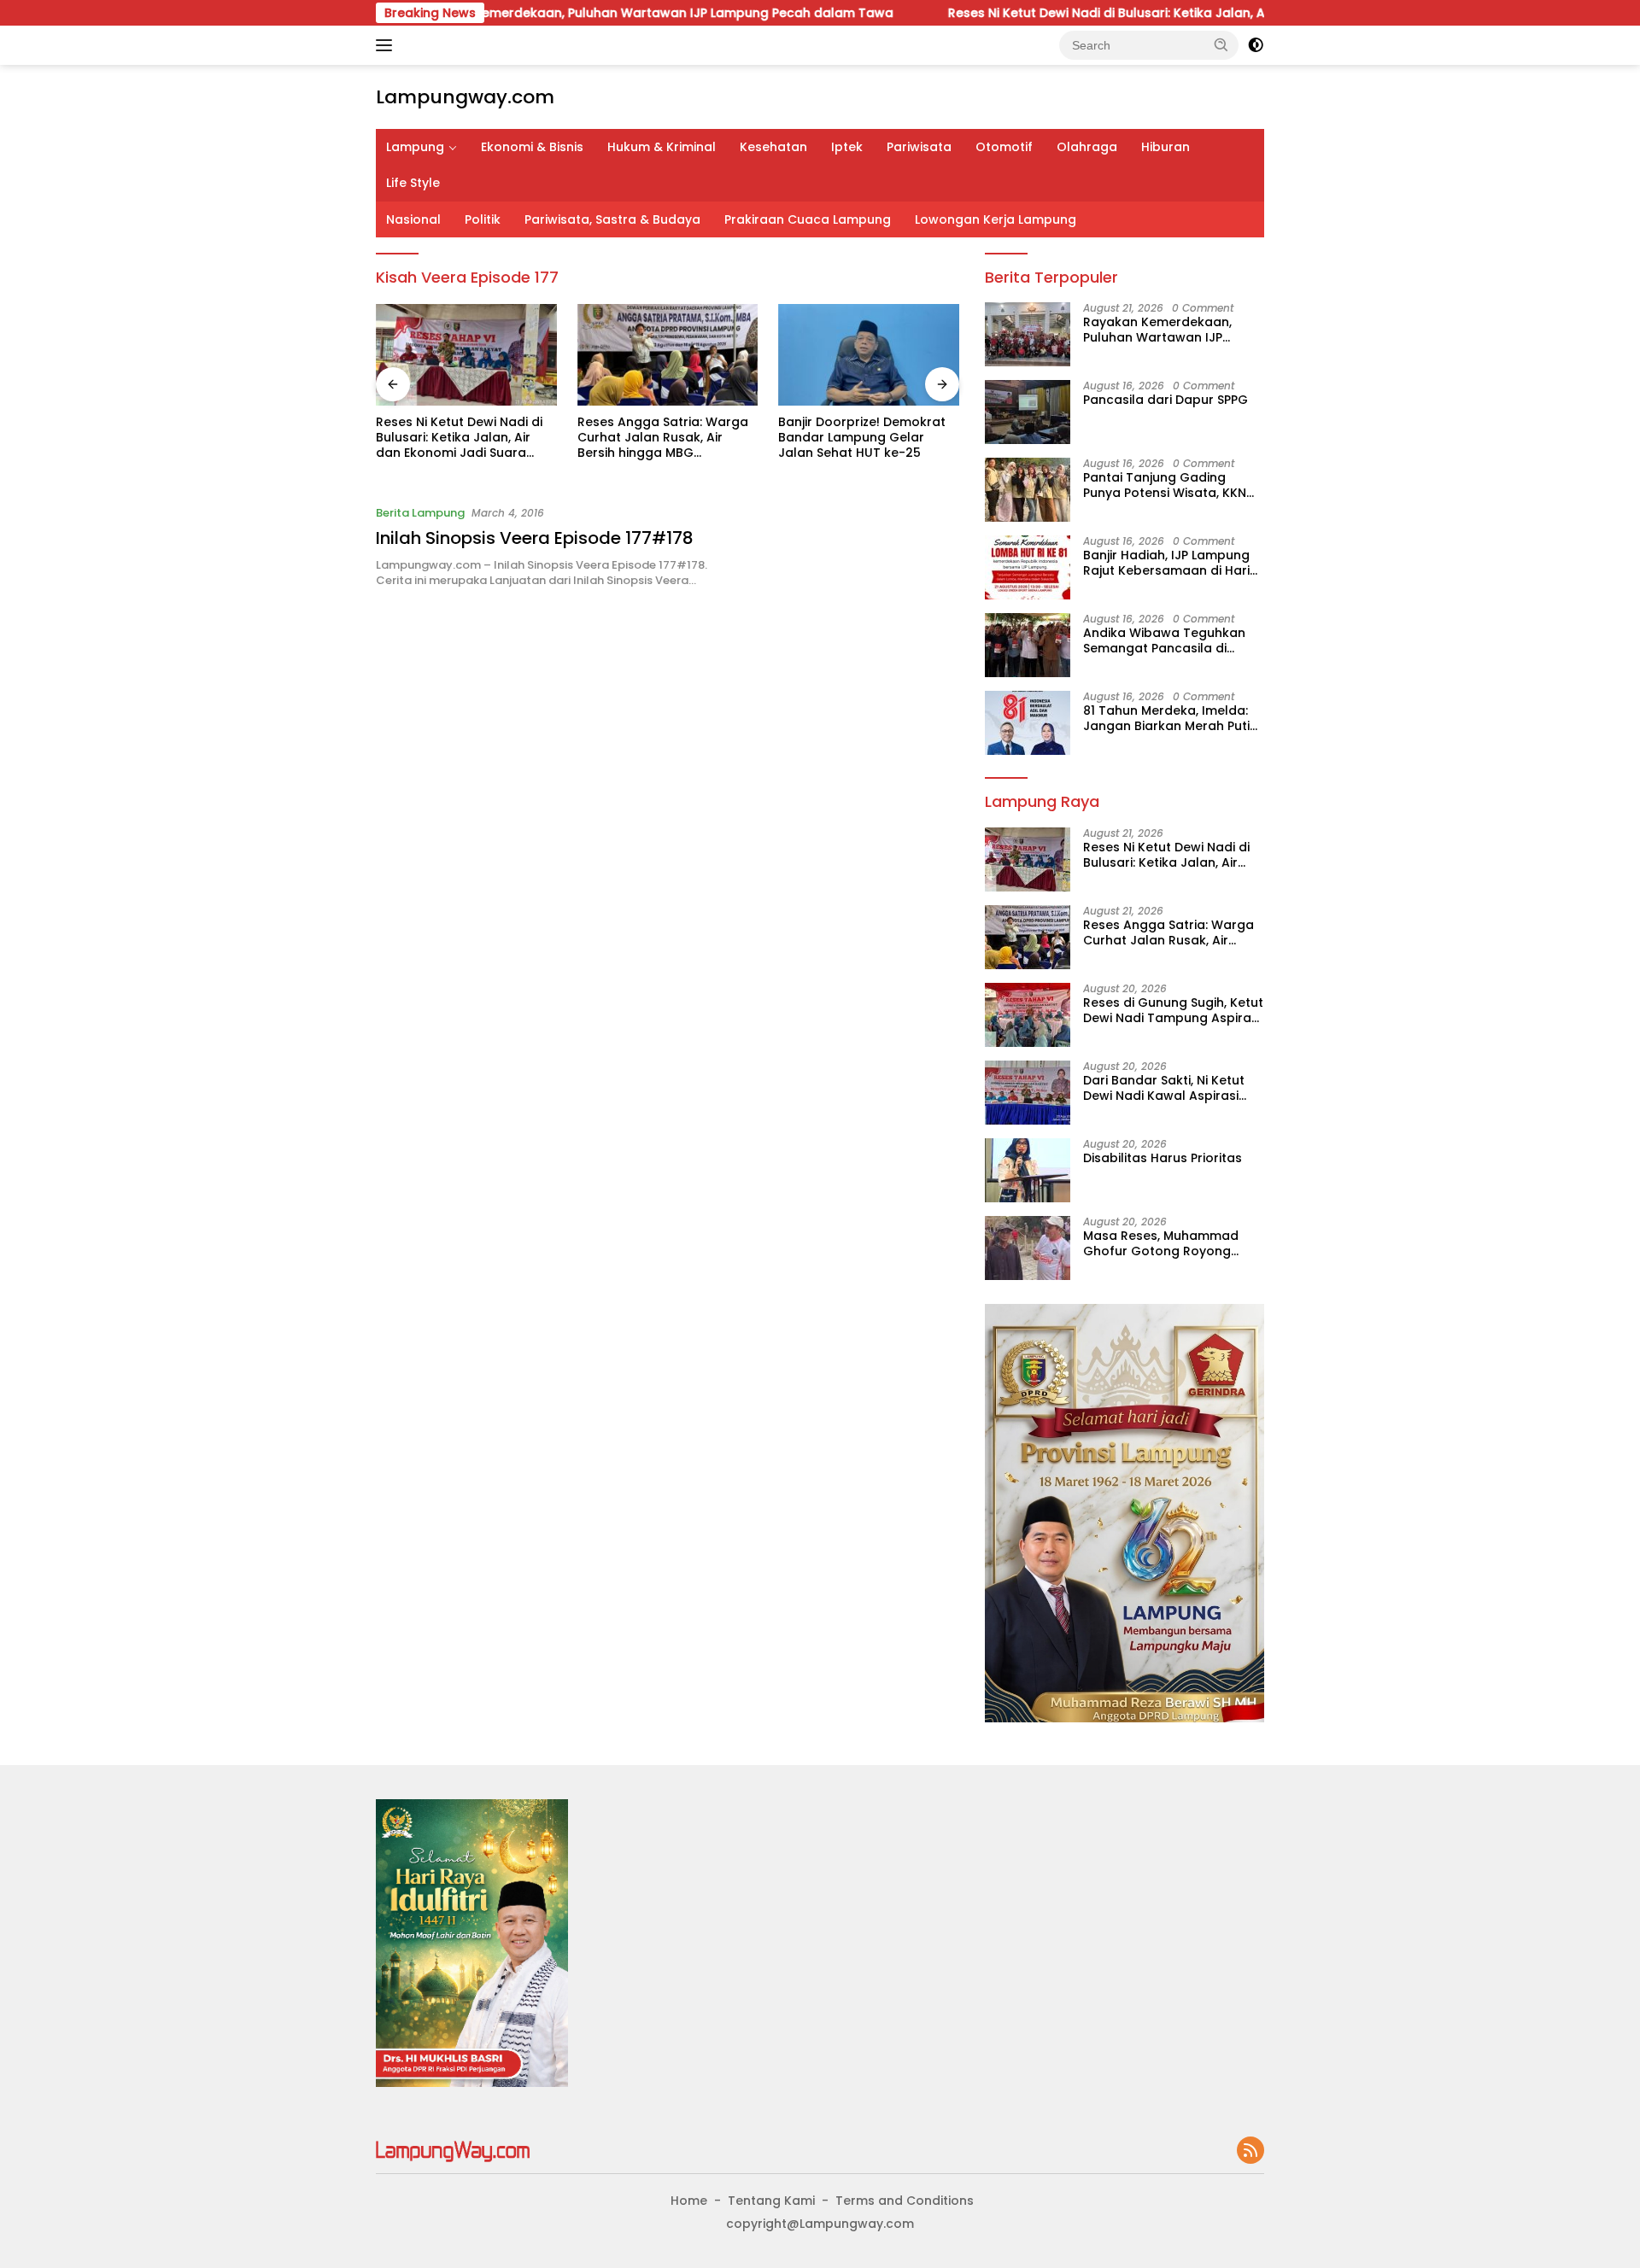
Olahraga (1087, 147)
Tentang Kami (771, 2201)
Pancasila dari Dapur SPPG (1166, 400)
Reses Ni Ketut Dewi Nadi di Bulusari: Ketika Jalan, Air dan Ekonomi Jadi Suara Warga (1112, 13)
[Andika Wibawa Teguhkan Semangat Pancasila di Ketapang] (1028, 645)
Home (689, 2201)
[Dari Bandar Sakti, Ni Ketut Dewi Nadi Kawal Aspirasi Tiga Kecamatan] (1028, 1093)
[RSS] (1250, 2151)
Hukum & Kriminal (662, 147)
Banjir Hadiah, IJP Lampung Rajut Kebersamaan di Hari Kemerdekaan (1166, 563)
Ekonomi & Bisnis (532, 147)
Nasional (413, 219)
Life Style (413, 183)
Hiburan (1166, 147)
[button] (1221, 44)
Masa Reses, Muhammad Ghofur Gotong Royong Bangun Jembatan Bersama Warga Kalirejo (1171, 1243)
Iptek (847, 147)
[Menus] (387, 45)
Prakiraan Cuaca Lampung (808, 219)
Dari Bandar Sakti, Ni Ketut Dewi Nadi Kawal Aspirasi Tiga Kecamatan (1164, 1088)
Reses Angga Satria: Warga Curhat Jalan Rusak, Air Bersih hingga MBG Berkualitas (663, 438)
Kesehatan (773, 147)
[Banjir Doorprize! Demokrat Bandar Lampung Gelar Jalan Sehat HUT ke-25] (869, 355)
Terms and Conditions (905, 2201)
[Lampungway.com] (453, 2150)
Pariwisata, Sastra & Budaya (612, 219)
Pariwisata (919, 147)
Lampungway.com (465, 97)
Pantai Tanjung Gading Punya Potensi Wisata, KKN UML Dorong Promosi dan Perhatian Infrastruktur (1165, 485)
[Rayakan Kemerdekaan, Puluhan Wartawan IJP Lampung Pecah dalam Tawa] (1028, 334)
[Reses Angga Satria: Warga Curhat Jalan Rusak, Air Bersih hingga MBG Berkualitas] (668, 355)
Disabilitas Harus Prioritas (1163, 1158)
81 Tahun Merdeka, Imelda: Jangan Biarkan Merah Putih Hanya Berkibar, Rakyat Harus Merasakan (1170, 718)
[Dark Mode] (1256, 45)
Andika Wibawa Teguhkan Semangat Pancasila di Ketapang (1164, 640)
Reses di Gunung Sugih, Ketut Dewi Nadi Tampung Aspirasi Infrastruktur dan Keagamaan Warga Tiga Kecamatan (1173, 1010)
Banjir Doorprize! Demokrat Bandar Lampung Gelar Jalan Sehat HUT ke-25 (862, 438)
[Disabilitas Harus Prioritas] (1028, 1170)
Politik (483, 219)
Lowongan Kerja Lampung (996, 219)
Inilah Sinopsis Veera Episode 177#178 (535, 538)
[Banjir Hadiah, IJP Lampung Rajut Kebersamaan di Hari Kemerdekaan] (1028, 567)
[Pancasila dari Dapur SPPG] (1028, 412)
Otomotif (1004, 147)
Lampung (415, 147)
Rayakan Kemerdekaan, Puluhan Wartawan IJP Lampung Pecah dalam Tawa (556, 13)
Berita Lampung (420, 513)
